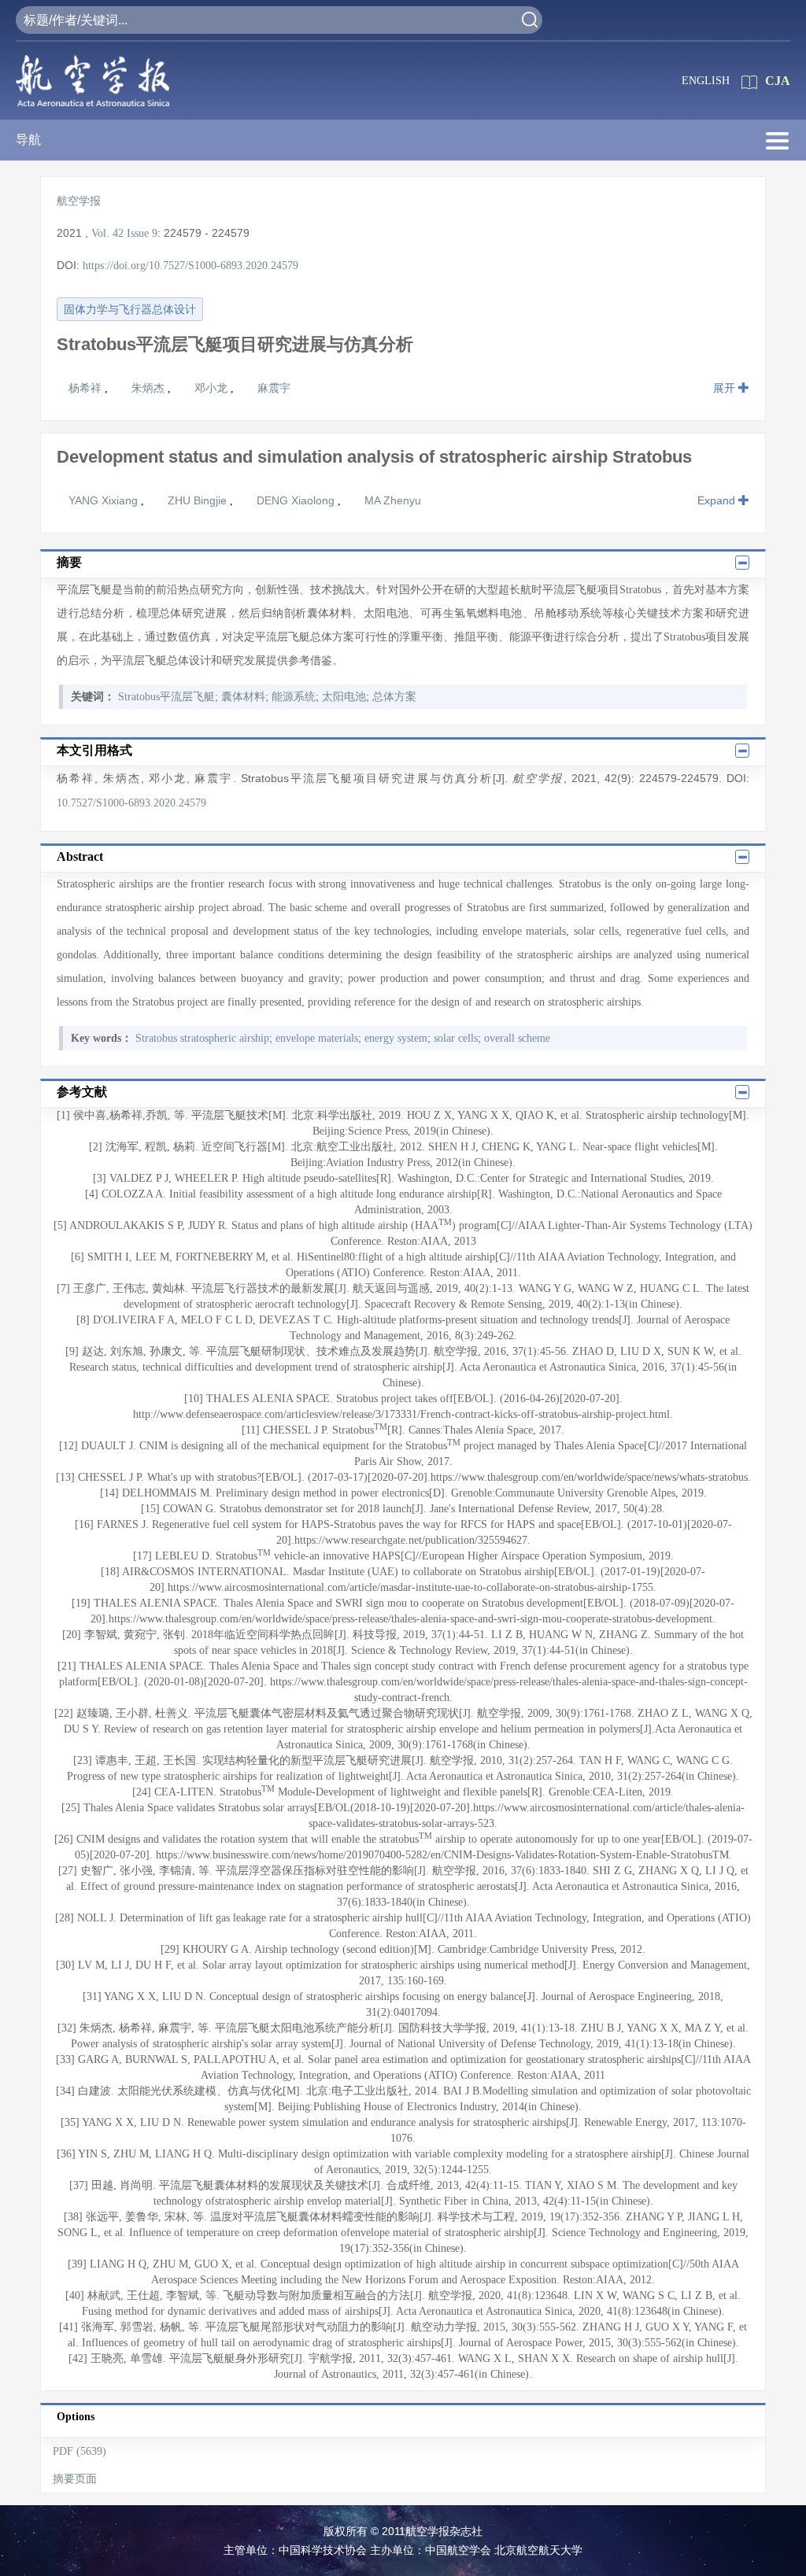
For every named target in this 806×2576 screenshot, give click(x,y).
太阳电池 (344, 697)
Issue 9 (142, 233)
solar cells (456, 1038)
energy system (396, 1038)
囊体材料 (243, 697)
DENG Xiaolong (297, 500)
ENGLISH (706, 81)
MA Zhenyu (393, 500)
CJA (778, 81)
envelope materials (317, 1038)
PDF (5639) (79, 2451)
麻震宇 (274, 388)
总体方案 (394, 697)
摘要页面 (75, 2479)
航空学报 (79, 201)
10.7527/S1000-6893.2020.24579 (131, 803)
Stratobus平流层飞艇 (166, 697)
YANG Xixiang (105, 500)
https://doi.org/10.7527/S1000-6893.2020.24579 (190, 266)
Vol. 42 (107, 233)
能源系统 (294, 697)
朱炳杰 (150, 388)
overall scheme (517, 1038)
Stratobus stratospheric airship (202, 1038)
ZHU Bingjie (199, 500)
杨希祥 (87, 388)
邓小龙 (213, 388)
